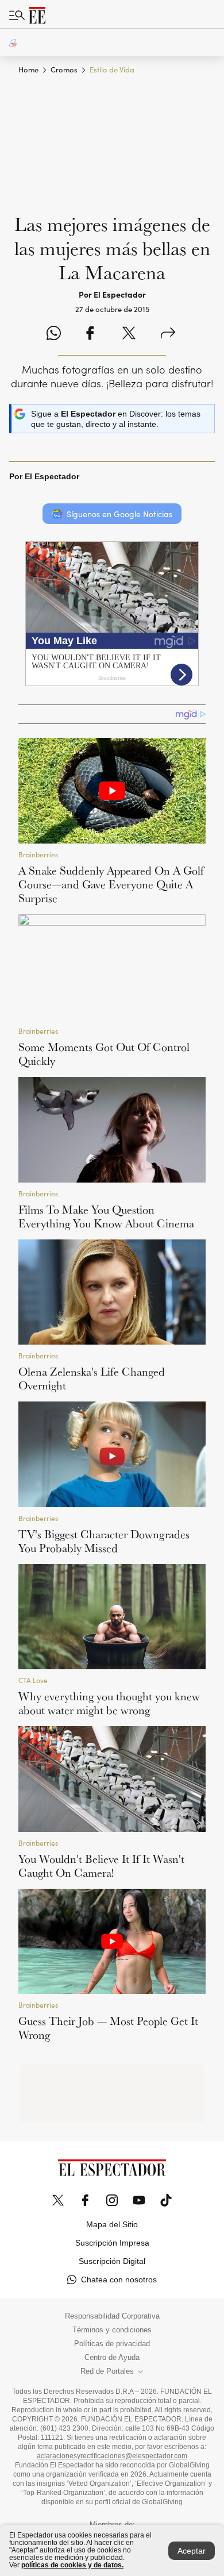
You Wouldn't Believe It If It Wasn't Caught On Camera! (101, 1866)
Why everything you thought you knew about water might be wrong (109, 1703)
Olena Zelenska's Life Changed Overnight (92, 1379)
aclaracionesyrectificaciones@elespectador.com (112, 2456)
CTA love (33, 1680)
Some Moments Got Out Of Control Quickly (104, 1054)
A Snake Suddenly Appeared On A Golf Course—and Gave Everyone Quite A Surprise (111, 884)
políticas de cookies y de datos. (72, 2565)
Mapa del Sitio (112, 2224)
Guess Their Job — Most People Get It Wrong (108, 2028)
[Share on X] (129, 334)
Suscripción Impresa (112, 2243)
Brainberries (38, 855)
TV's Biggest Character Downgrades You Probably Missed (104, 1541)
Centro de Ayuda (112, 2358)
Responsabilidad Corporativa (112, 2316)
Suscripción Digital (112, 2261)
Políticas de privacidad (112, 2344)
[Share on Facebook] (90, 334)
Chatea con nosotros (119, 2279)
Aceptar (192, 2551)
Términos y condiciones (112, 2330)
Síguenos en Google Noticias (119, 514)
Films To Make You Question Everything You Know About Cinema (106, 1216)
